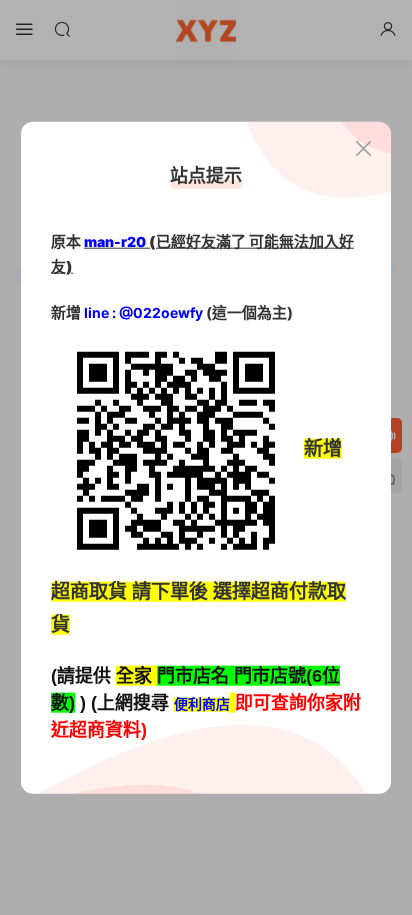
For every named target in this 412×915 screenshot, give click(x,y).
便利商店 (202, 703)
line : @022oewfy (143, 312)
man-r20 (115, 240)
